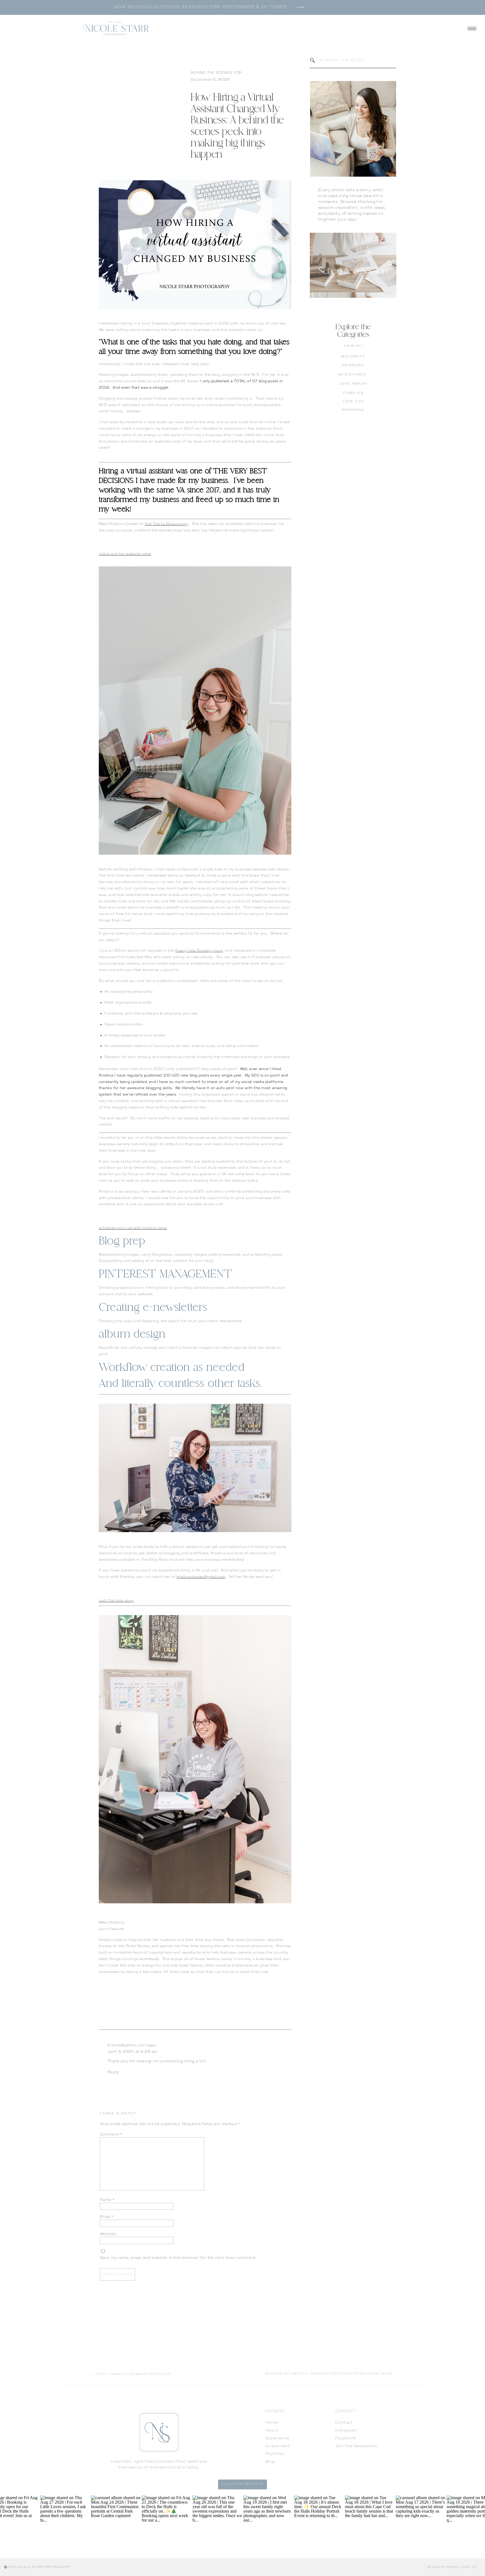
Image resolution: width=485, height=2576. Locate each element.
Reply (113, 2072)
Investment (278, 2446)
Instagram (346, 2430)
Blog (270, 2462)
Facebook (346, 2438)
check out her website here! (125, 554)
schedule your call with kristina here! (133, 1228)
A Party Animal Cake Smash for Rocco (131, 2374)
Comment (111, 2134)
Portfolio (275, 2454)
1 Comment (241, 2055)
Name (107, 2200)
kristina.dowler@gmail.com (201, 1577)
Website (108, 2234)
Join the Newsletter (356, 2446)
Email (107, 2217)
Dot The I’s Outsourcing (167, 524)
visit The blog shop (116, 1601)
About (272, 2430)
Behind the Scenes (211, 73)
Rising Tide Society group (199, 951)
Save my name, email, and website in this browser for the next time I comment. (178, 2258)
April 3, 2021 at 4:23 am (132, 2052)
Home (272, 2422)
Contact (344, 2422)
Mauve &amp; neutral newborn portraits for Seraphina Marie (329, 2373)
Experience (277, 2438)
